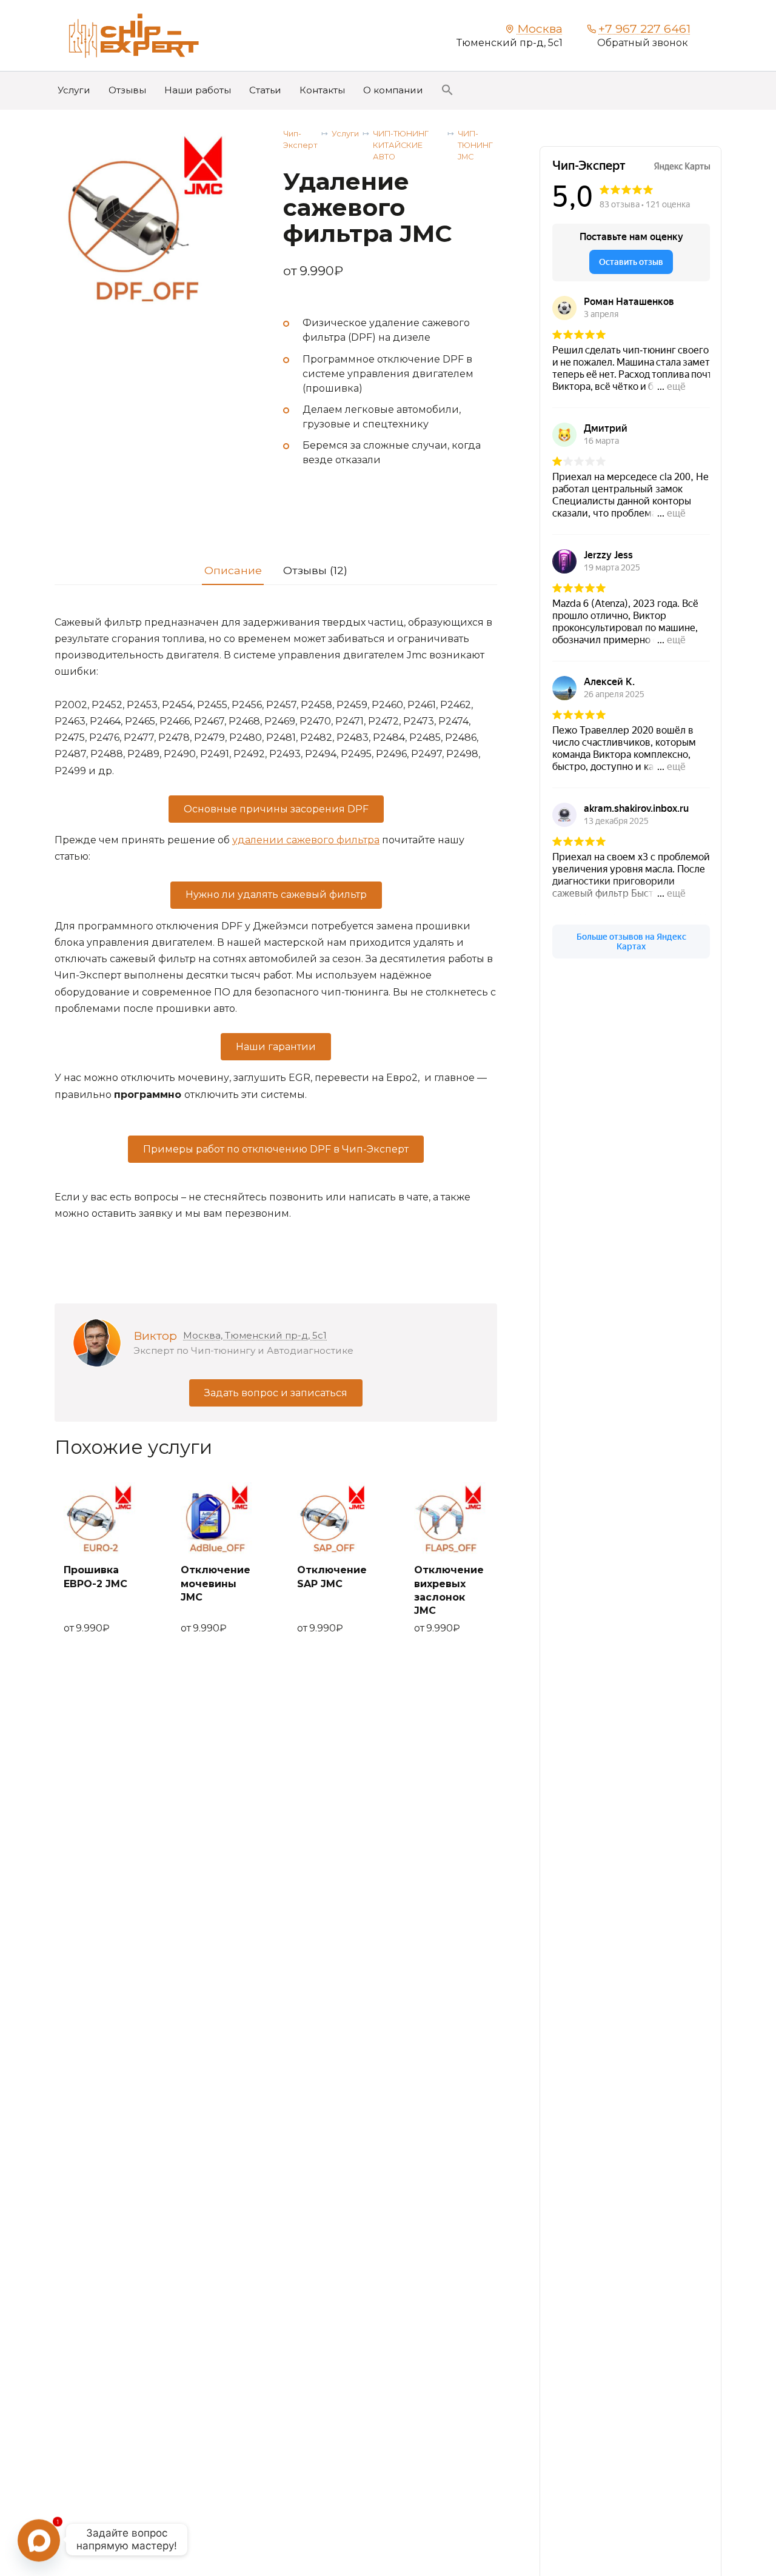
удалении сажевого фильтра (306, 840)
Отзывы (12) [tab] (315, 570)
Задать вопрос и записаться (276, 1393)
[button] (447, 90)
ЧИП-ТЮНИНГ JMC (475, 145)
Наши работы (198, 90)
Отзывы (127, 90)
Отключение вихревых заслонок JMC (449, 1590)
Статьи (265, 90)
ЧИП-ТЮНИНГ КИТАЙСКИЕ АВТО (401, 145)
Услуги (74, 90)
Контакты (322, 90)
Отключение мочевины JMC (216, 1584)
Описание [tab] (233, 570)
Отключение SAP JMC (332, 1577)
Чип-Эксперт (300, 139)
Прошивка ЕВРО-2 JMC (95, 1577)
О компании (393, 90)
